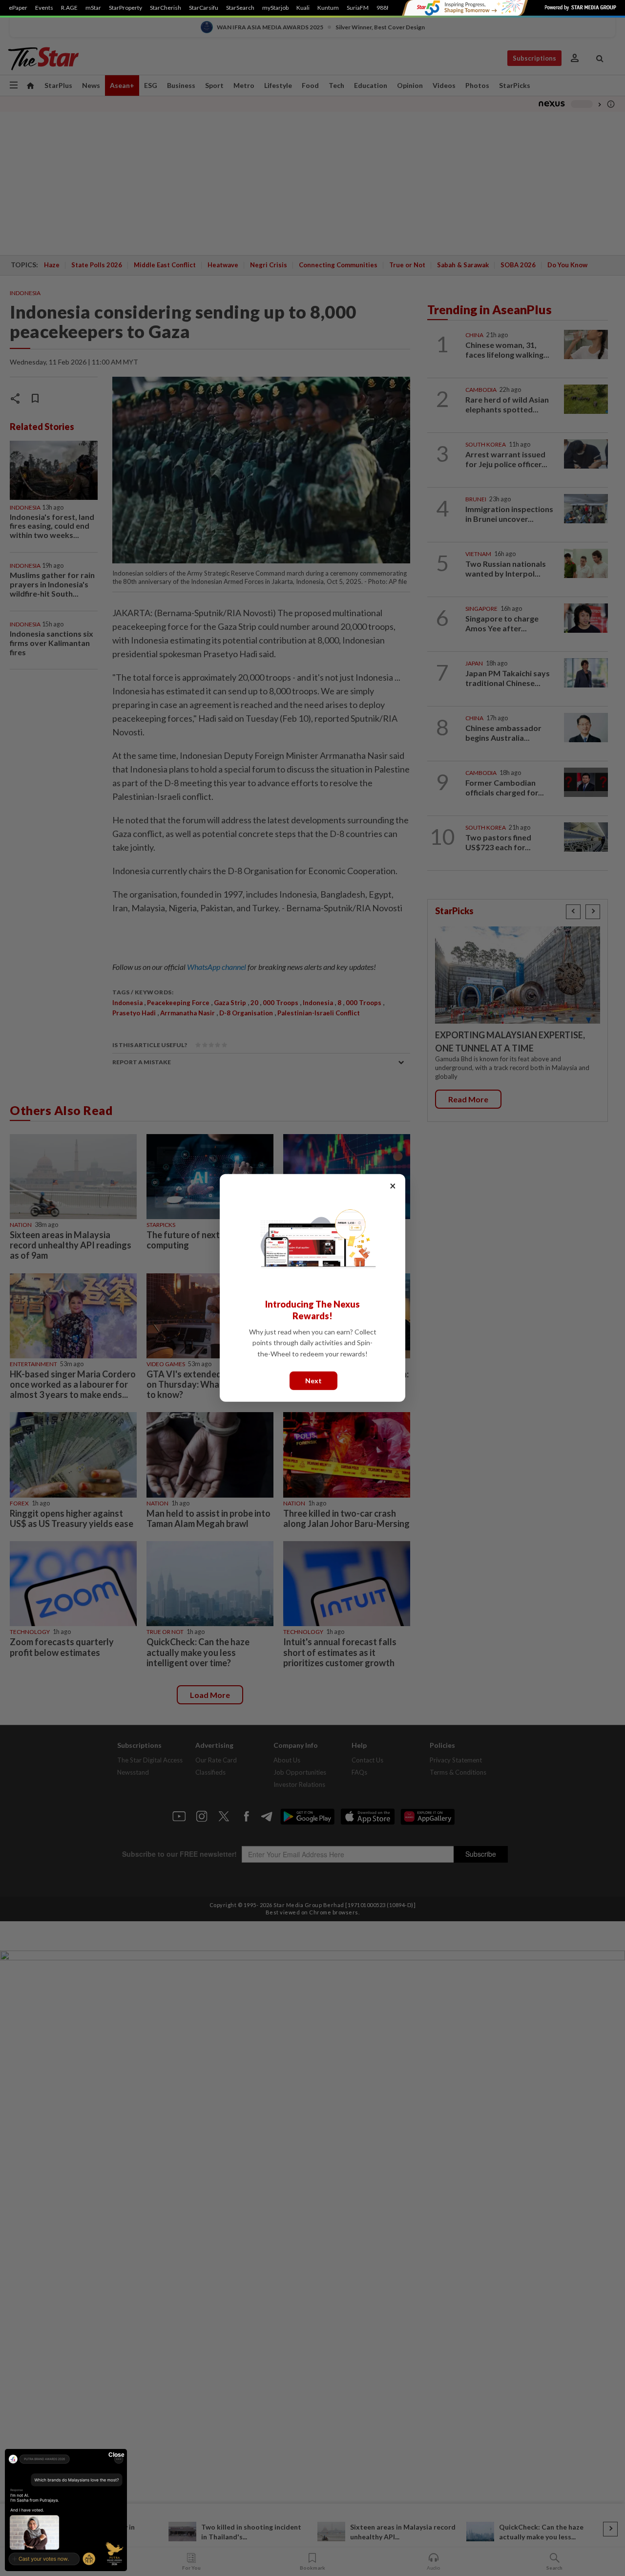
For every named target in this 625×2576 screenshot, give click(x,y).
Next (313, 1381)
